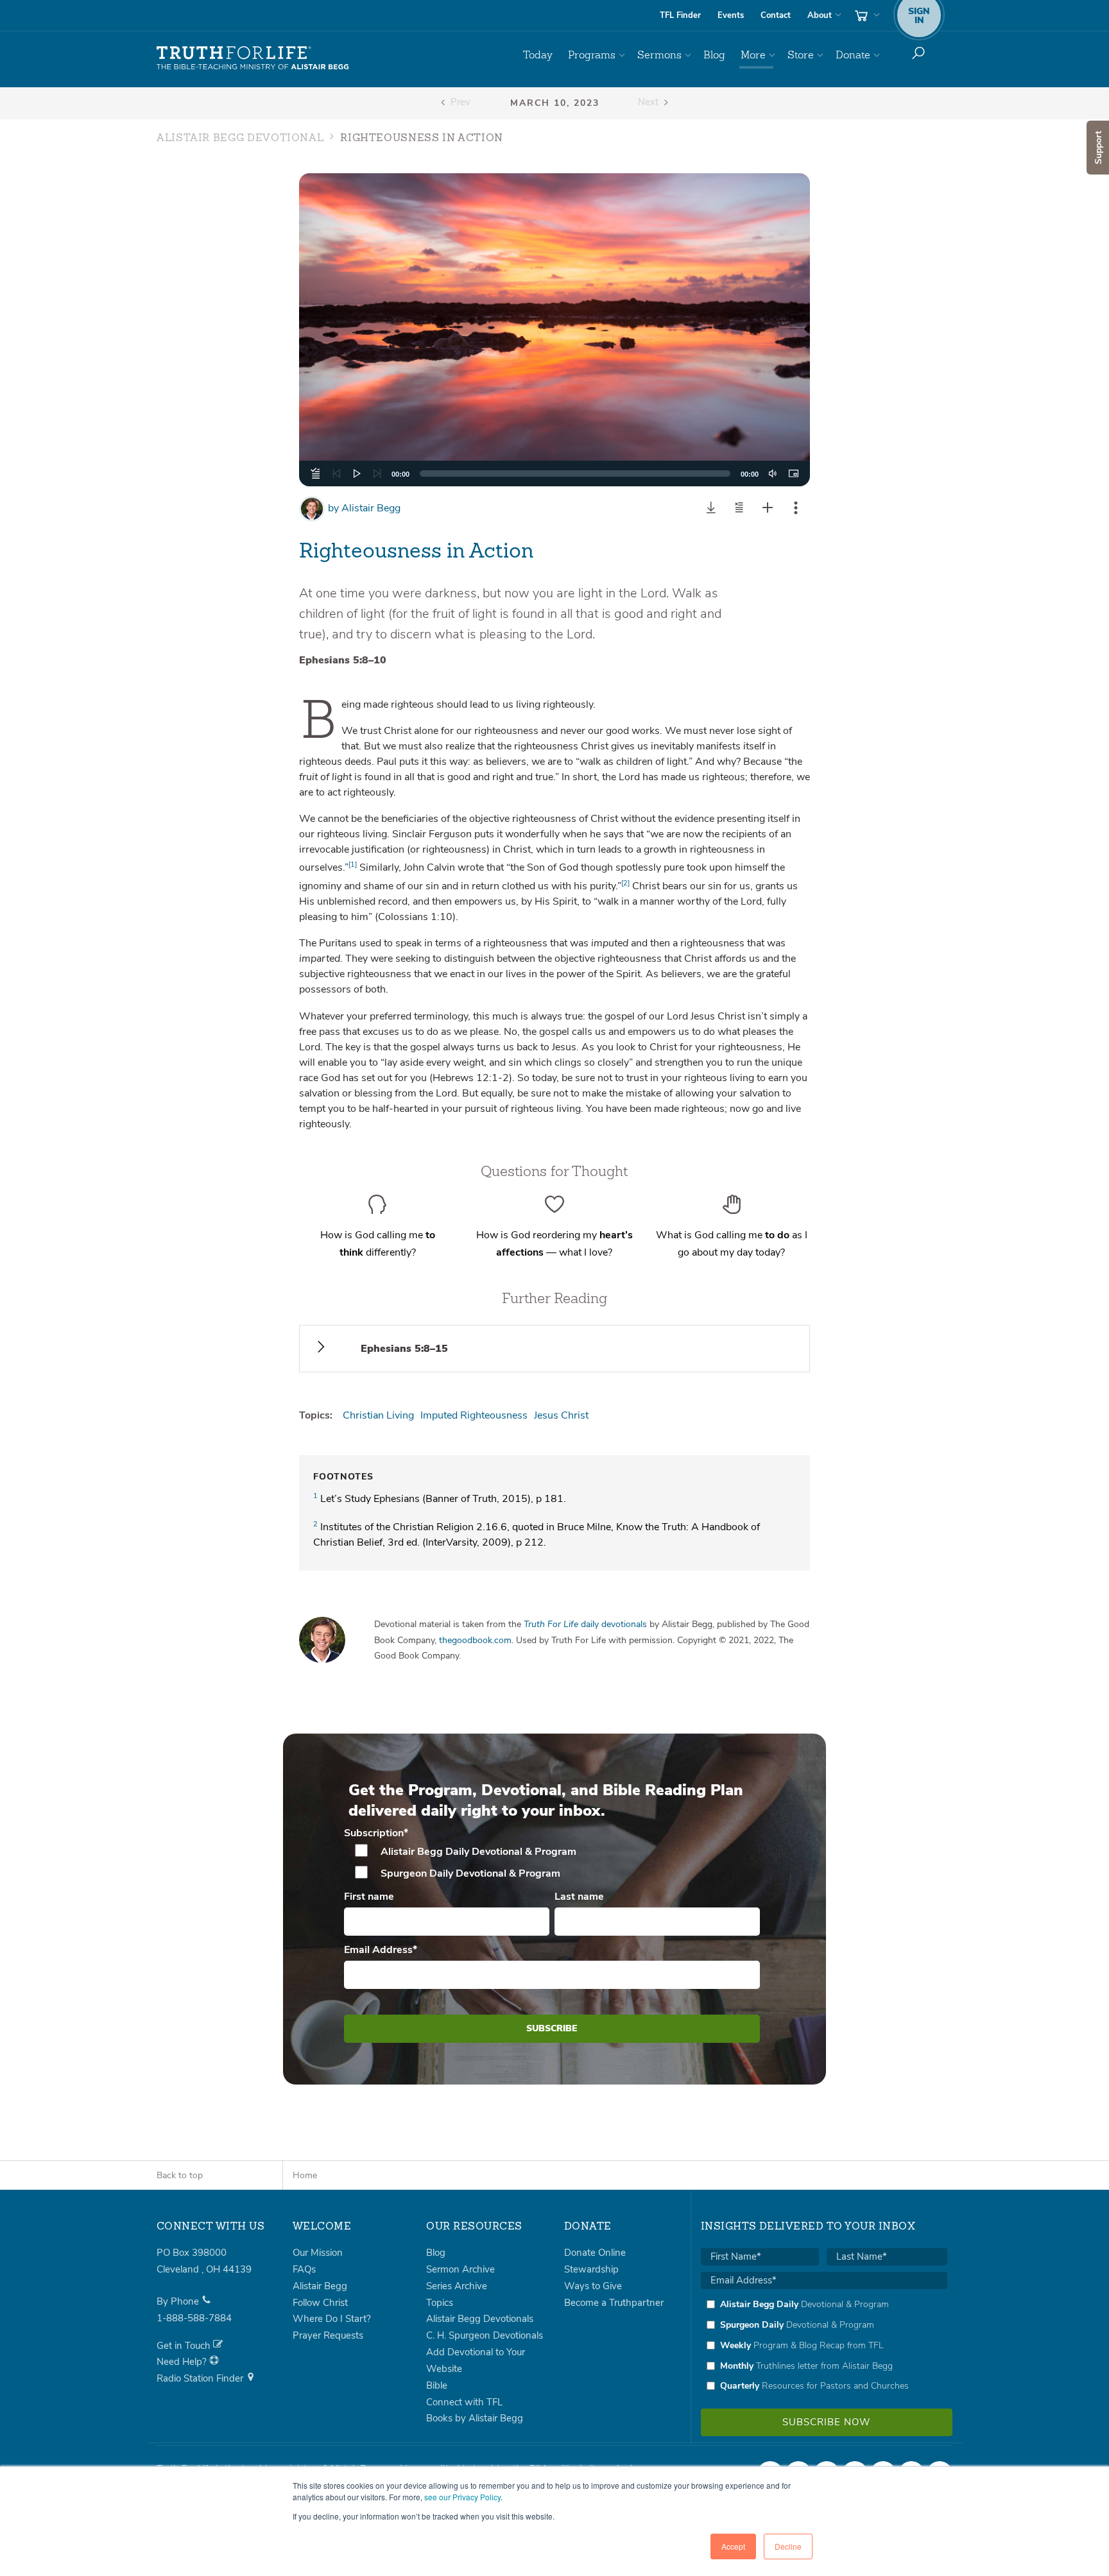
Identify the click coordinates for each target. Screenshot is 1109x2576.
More (753, 55)
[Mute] (773, 473)
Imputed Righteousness (474, 1415)
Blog (714, 55)
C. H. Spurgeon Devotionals (485, 2335)
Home (305, 2175)
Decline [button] (788, 2546)
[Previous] (336, 473)
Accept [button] (733, 2546)
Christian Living (378, 1415)
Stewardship (591, 2269)
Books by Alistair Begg (475, 2418)
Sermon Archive (460, 2269)
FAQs (304, 2269)
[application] (555, 473)
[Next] (377, 473)
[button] (554, 330)
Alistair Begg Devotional (240, 139)
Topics (440, 2303)
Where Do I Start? (332, 2319)
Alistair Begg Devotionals (480, 2319)
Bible (437, 2385)
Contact (776, 15)
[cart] (866, 15)
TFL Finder (680, 15)
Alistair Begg (364, 508)
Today (538, 55)
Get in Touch (185, 2346)
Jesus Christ (561, 1415)
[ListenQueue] (316, 473)
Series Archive (457, 2286)
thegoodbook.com (475, 1640)
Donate (853, 55)
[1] (353, 865)
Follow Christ (320, 2303)
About (820, 15)
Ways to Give (593, 2286)
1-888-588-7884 (194, 2318)
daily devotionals (585, 1624)
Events (731, 15)
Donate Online (595, 2253)
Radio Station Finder (201, 2378)
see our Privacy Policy (462, 2497)
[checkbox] (552, 1863)
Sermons (659, 55)
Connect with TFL (464, 2402)
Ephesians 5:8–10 (343, 660)
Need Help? (183, 2362)
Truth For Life (253, 58)
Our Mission (318, 2253)
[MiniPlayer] (793, 473)
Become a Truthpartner (614, 2303)
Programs (592, 55)
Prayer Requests (328, 2335)
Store (801, 55)
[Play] (357, 473)
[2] (625, 883)
